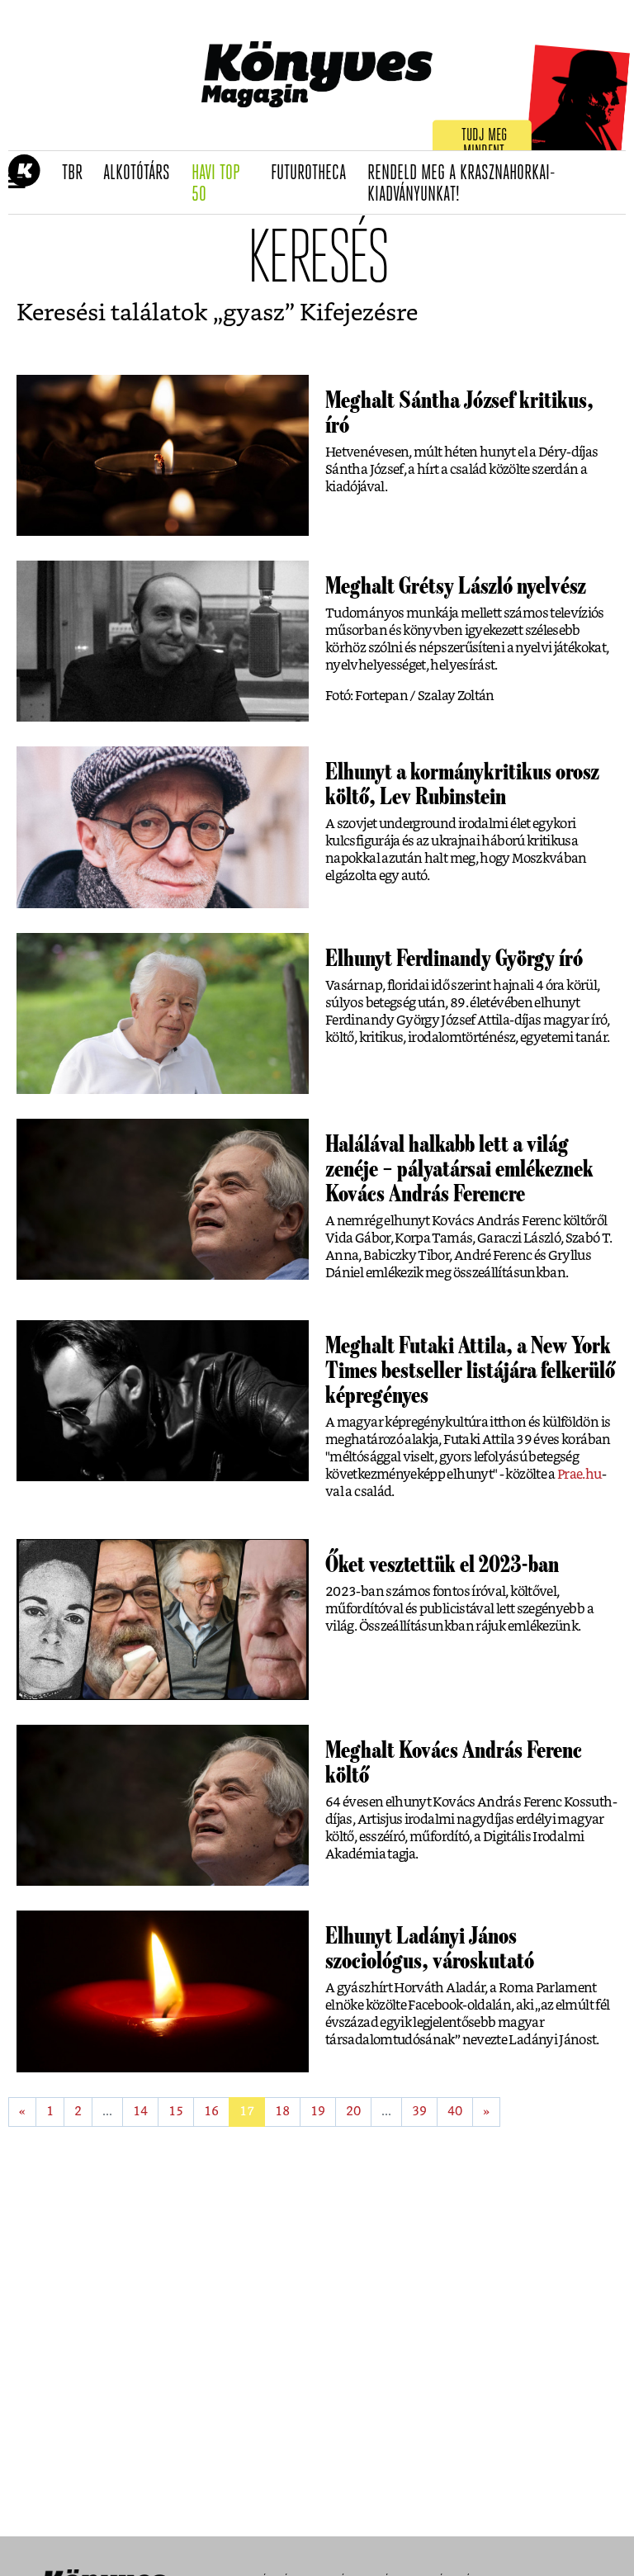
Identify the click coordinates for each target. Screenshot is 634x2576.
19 (318, 2112)
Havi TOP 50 (226, 185)
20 (353, 2112)
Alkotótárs (142, 173)
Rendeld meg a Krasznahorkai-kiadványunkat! (461, 185)
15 (176, 2112)
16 (211, 2112)
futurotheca (314, 173)
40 (455, 2112)
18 (282, 2112)
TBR (78, 173)
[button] (17, 182)
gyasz (254, 314)
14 (140, 2112)
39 (419, 2112)
